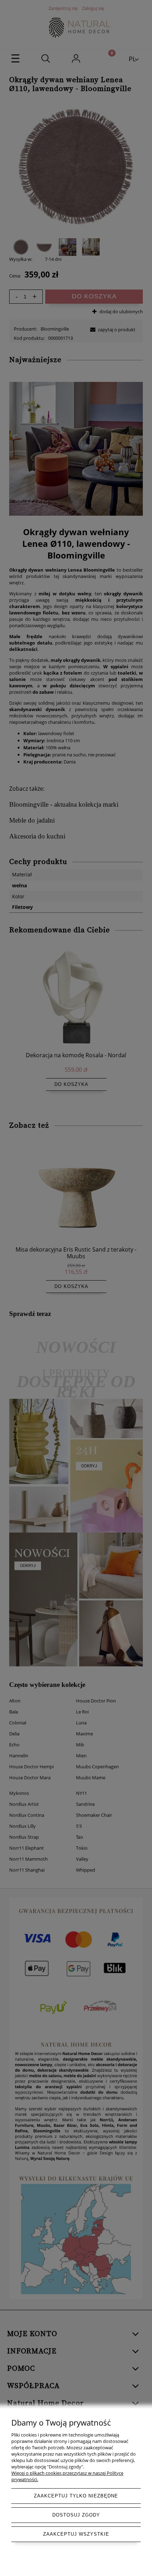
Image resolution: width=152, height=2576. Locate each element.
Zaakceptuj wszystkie (76, 2534)
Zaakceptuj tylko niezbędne (76, 2496)
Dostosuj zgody (76, 2515)
